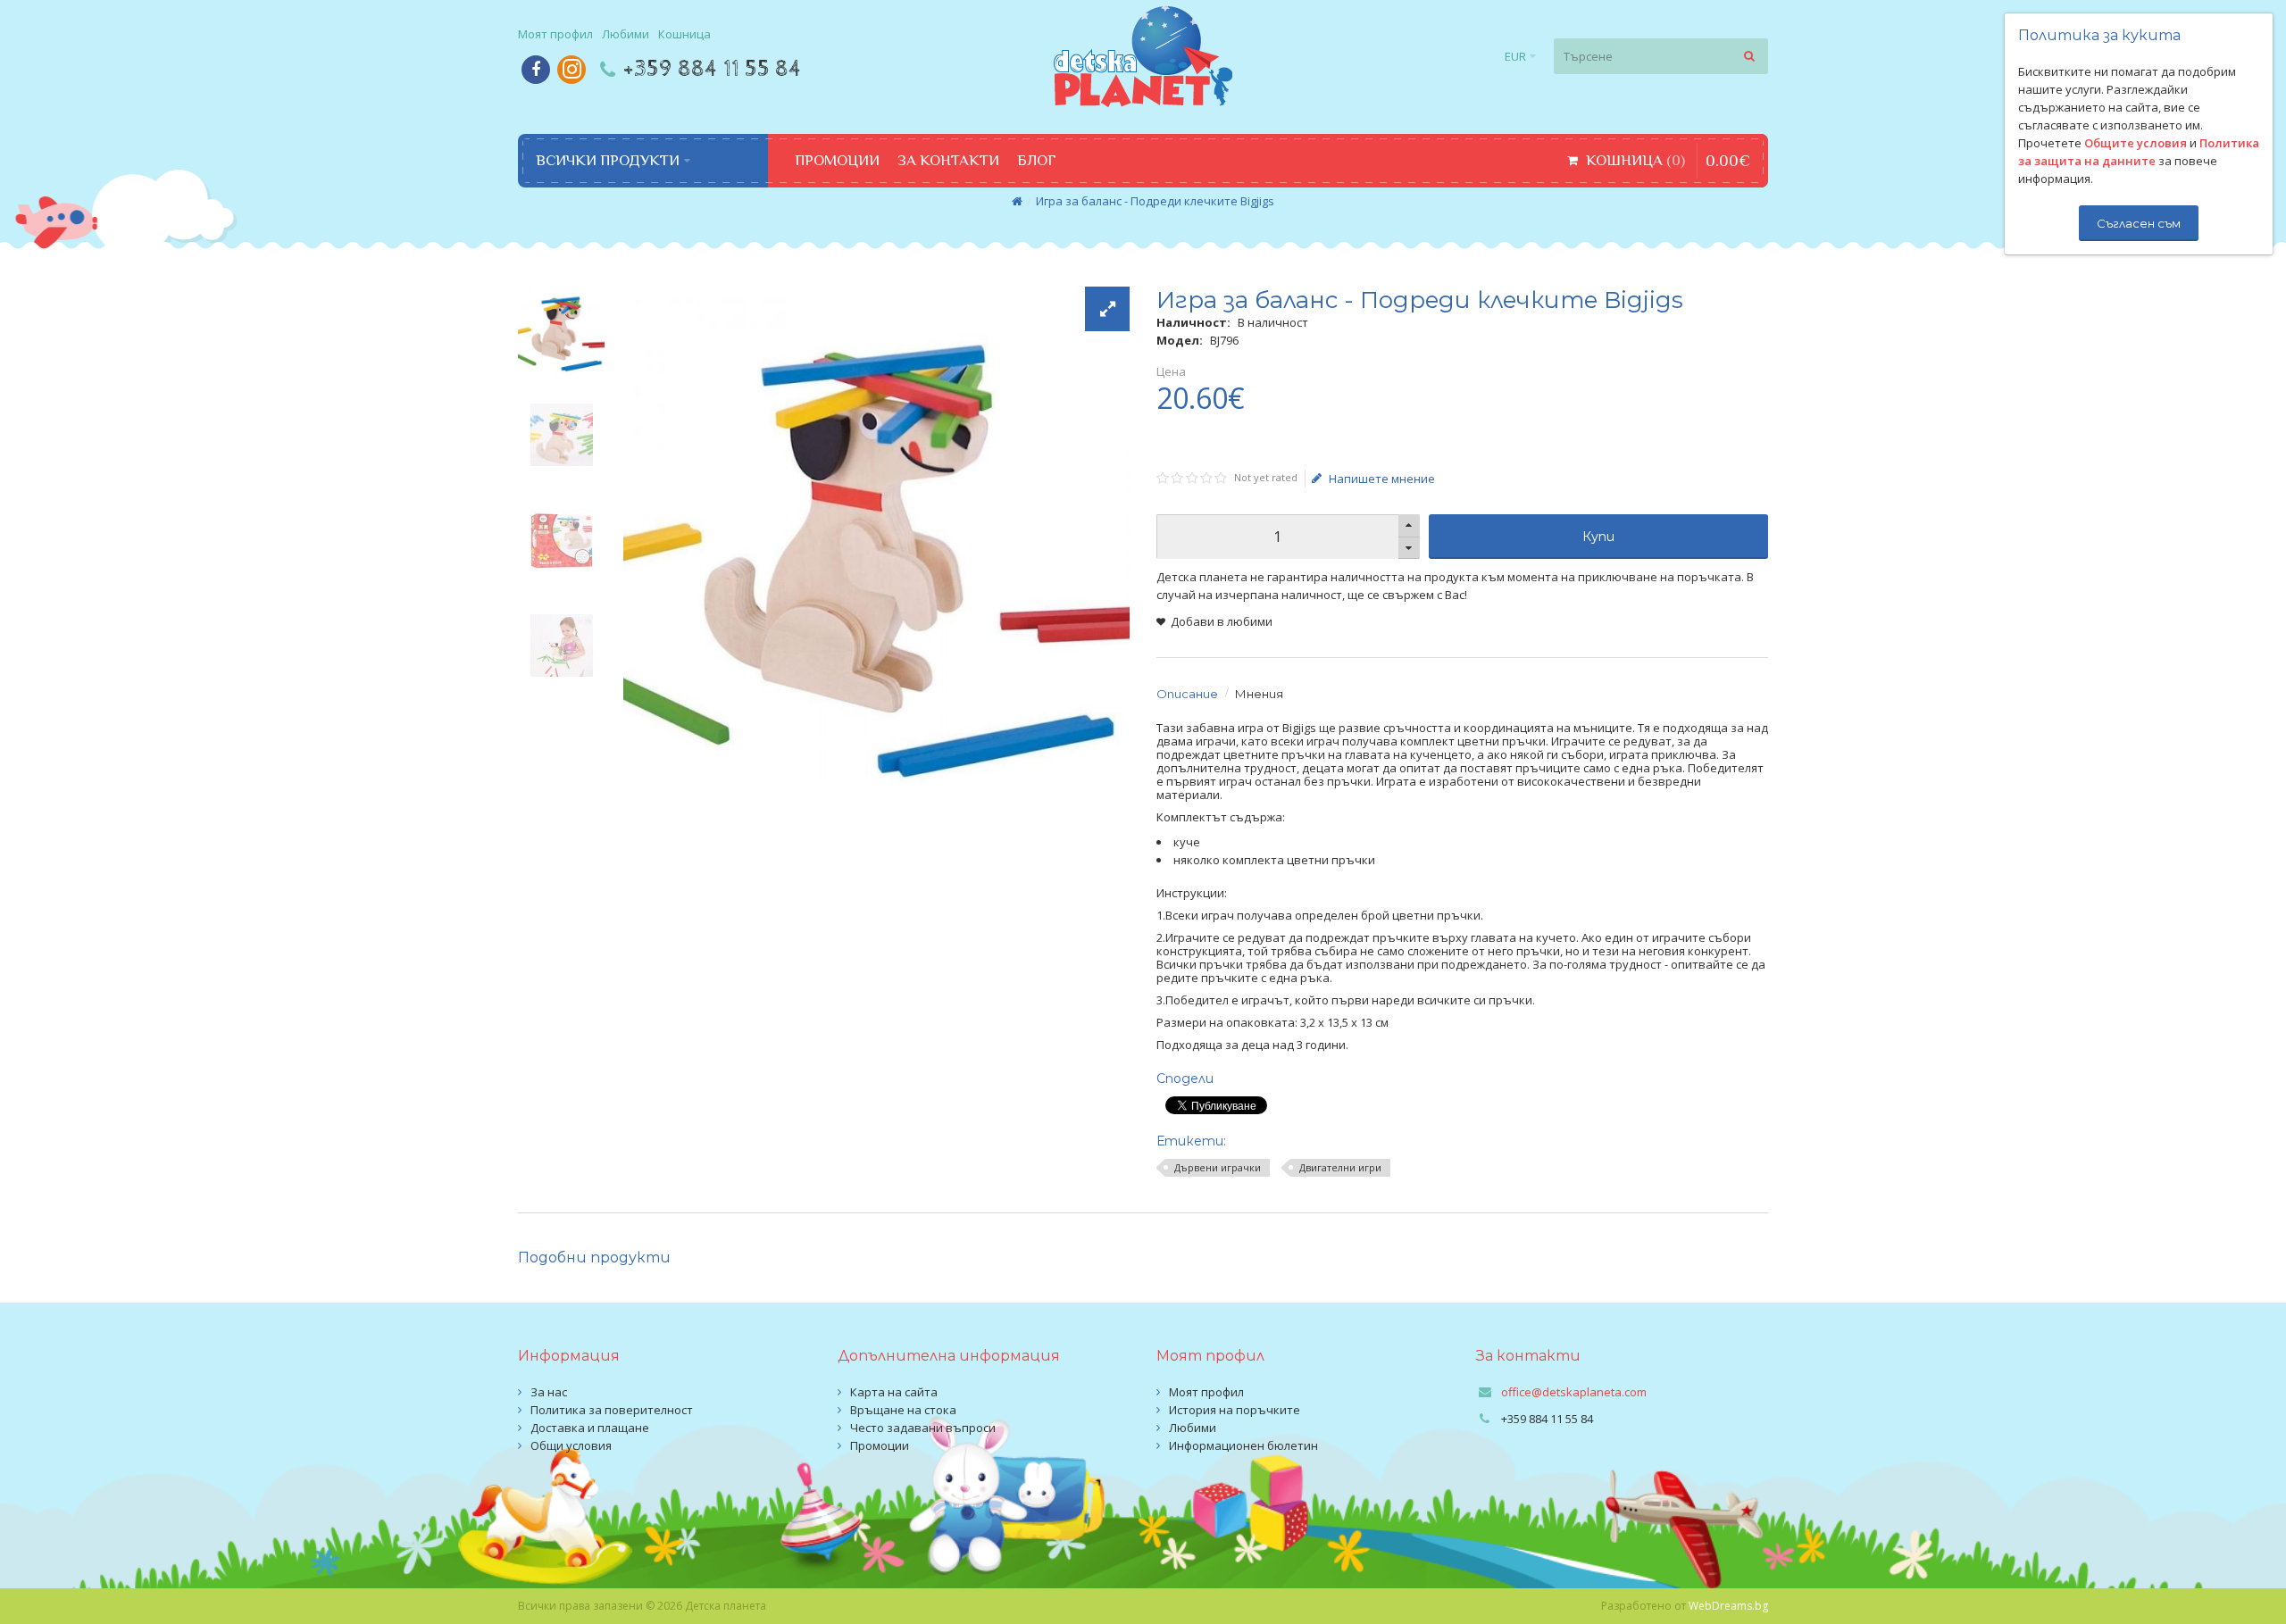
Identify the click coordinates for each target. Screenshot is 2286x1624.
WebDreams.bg (1728, 1606)
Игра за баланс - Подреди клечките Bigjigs (1155, 201)
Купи (1598, 537)
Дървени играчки (1218, 1167)
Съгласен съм (2139, 223)
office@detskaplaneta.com (1574, 1392)
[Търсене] (1750, 56)
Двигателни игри (1340, 1167)
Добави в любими (1222, 621)
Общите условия (2136, 143)
